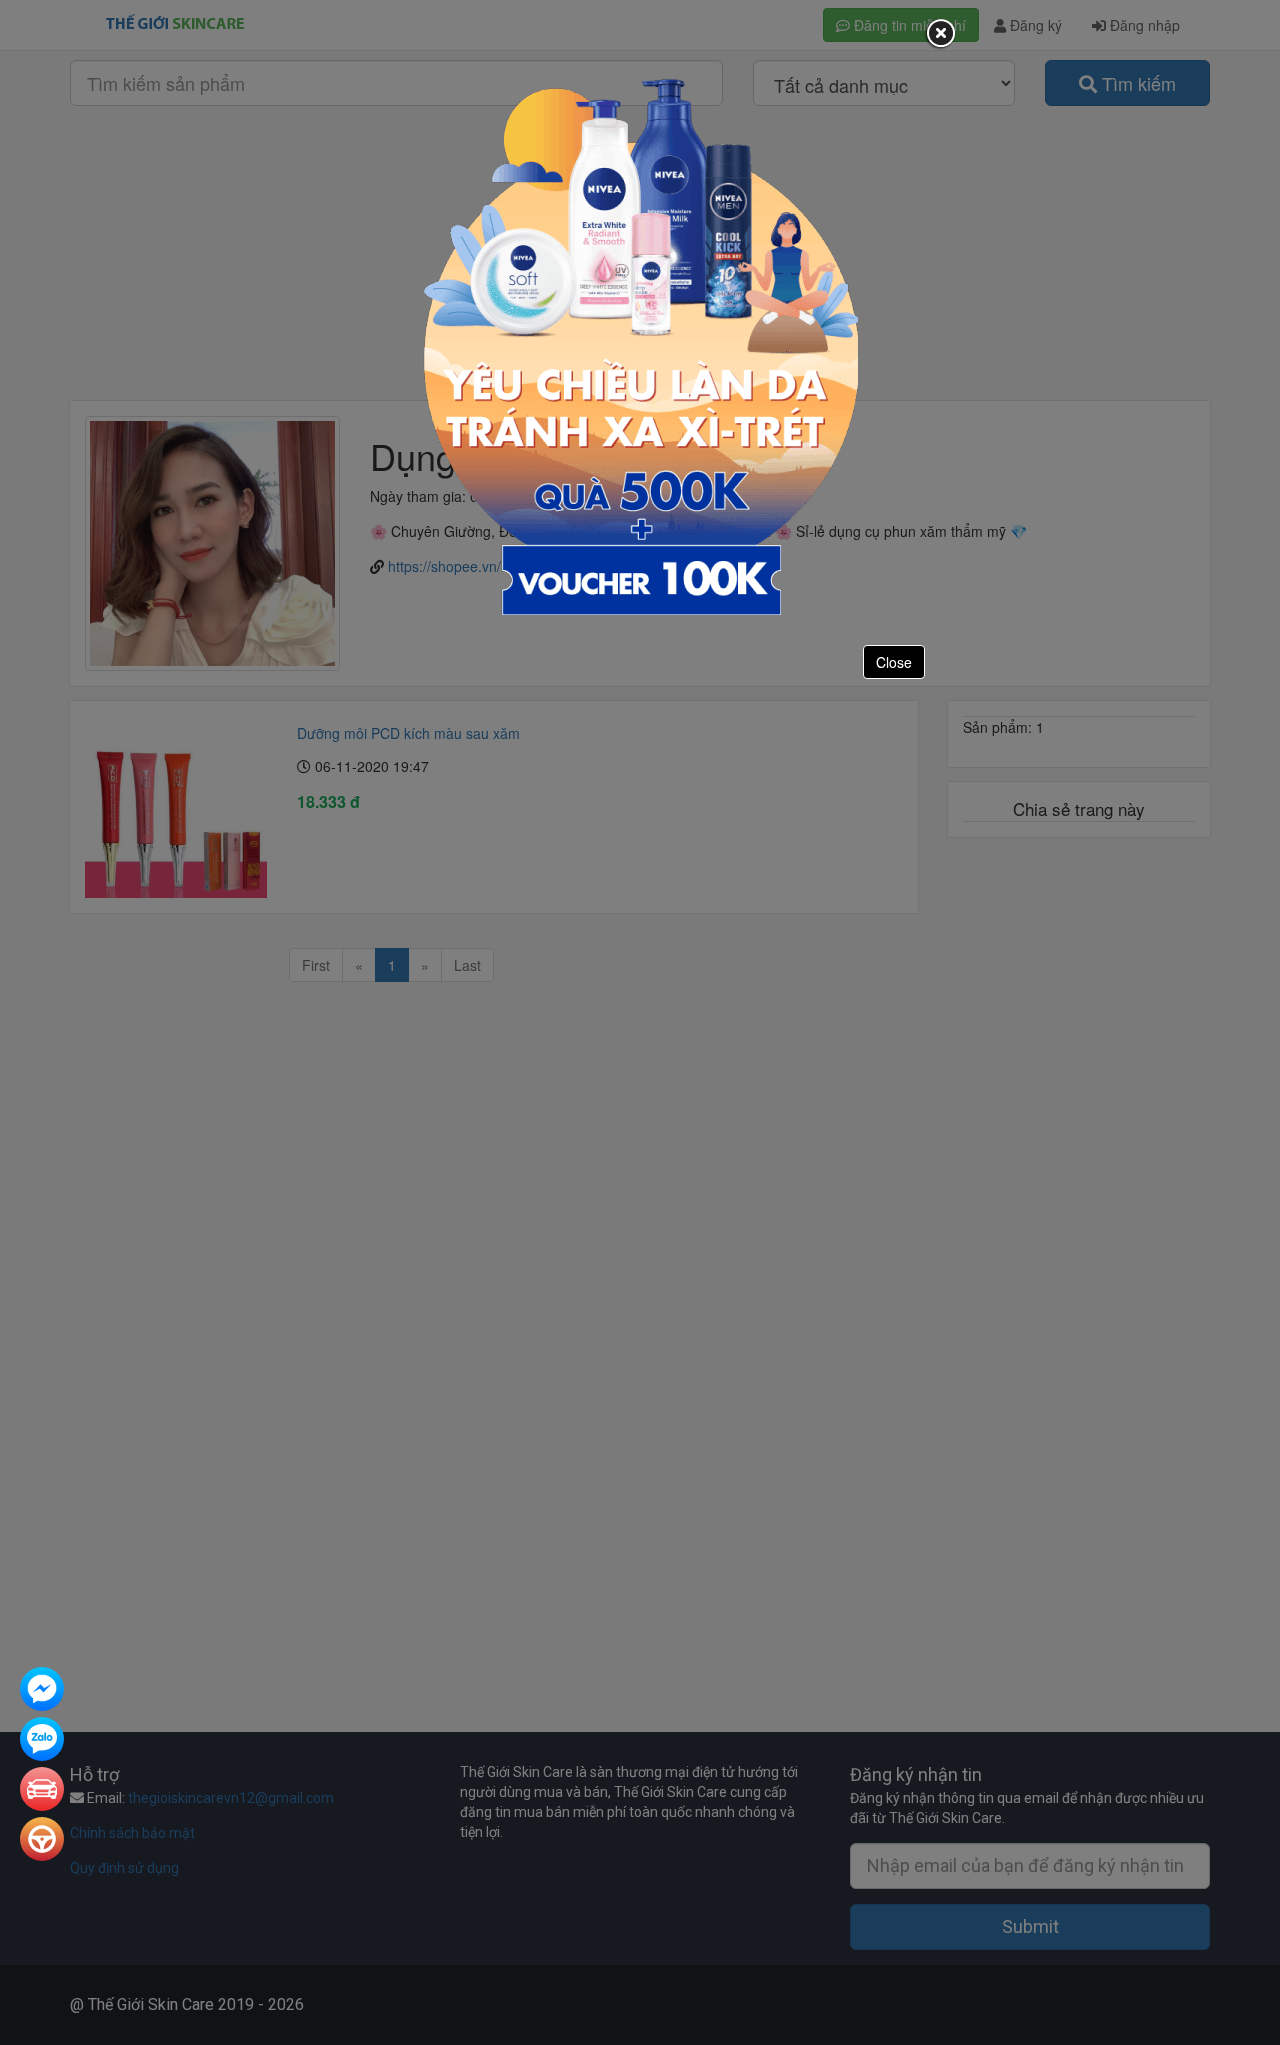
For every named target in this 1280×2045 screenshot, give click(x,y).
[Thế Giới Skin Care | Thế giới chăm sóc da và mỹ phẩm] (42, 1691)
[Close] (940, 34)
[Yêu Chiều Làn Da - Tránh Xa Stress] (640, 345)
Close (894, 662)
